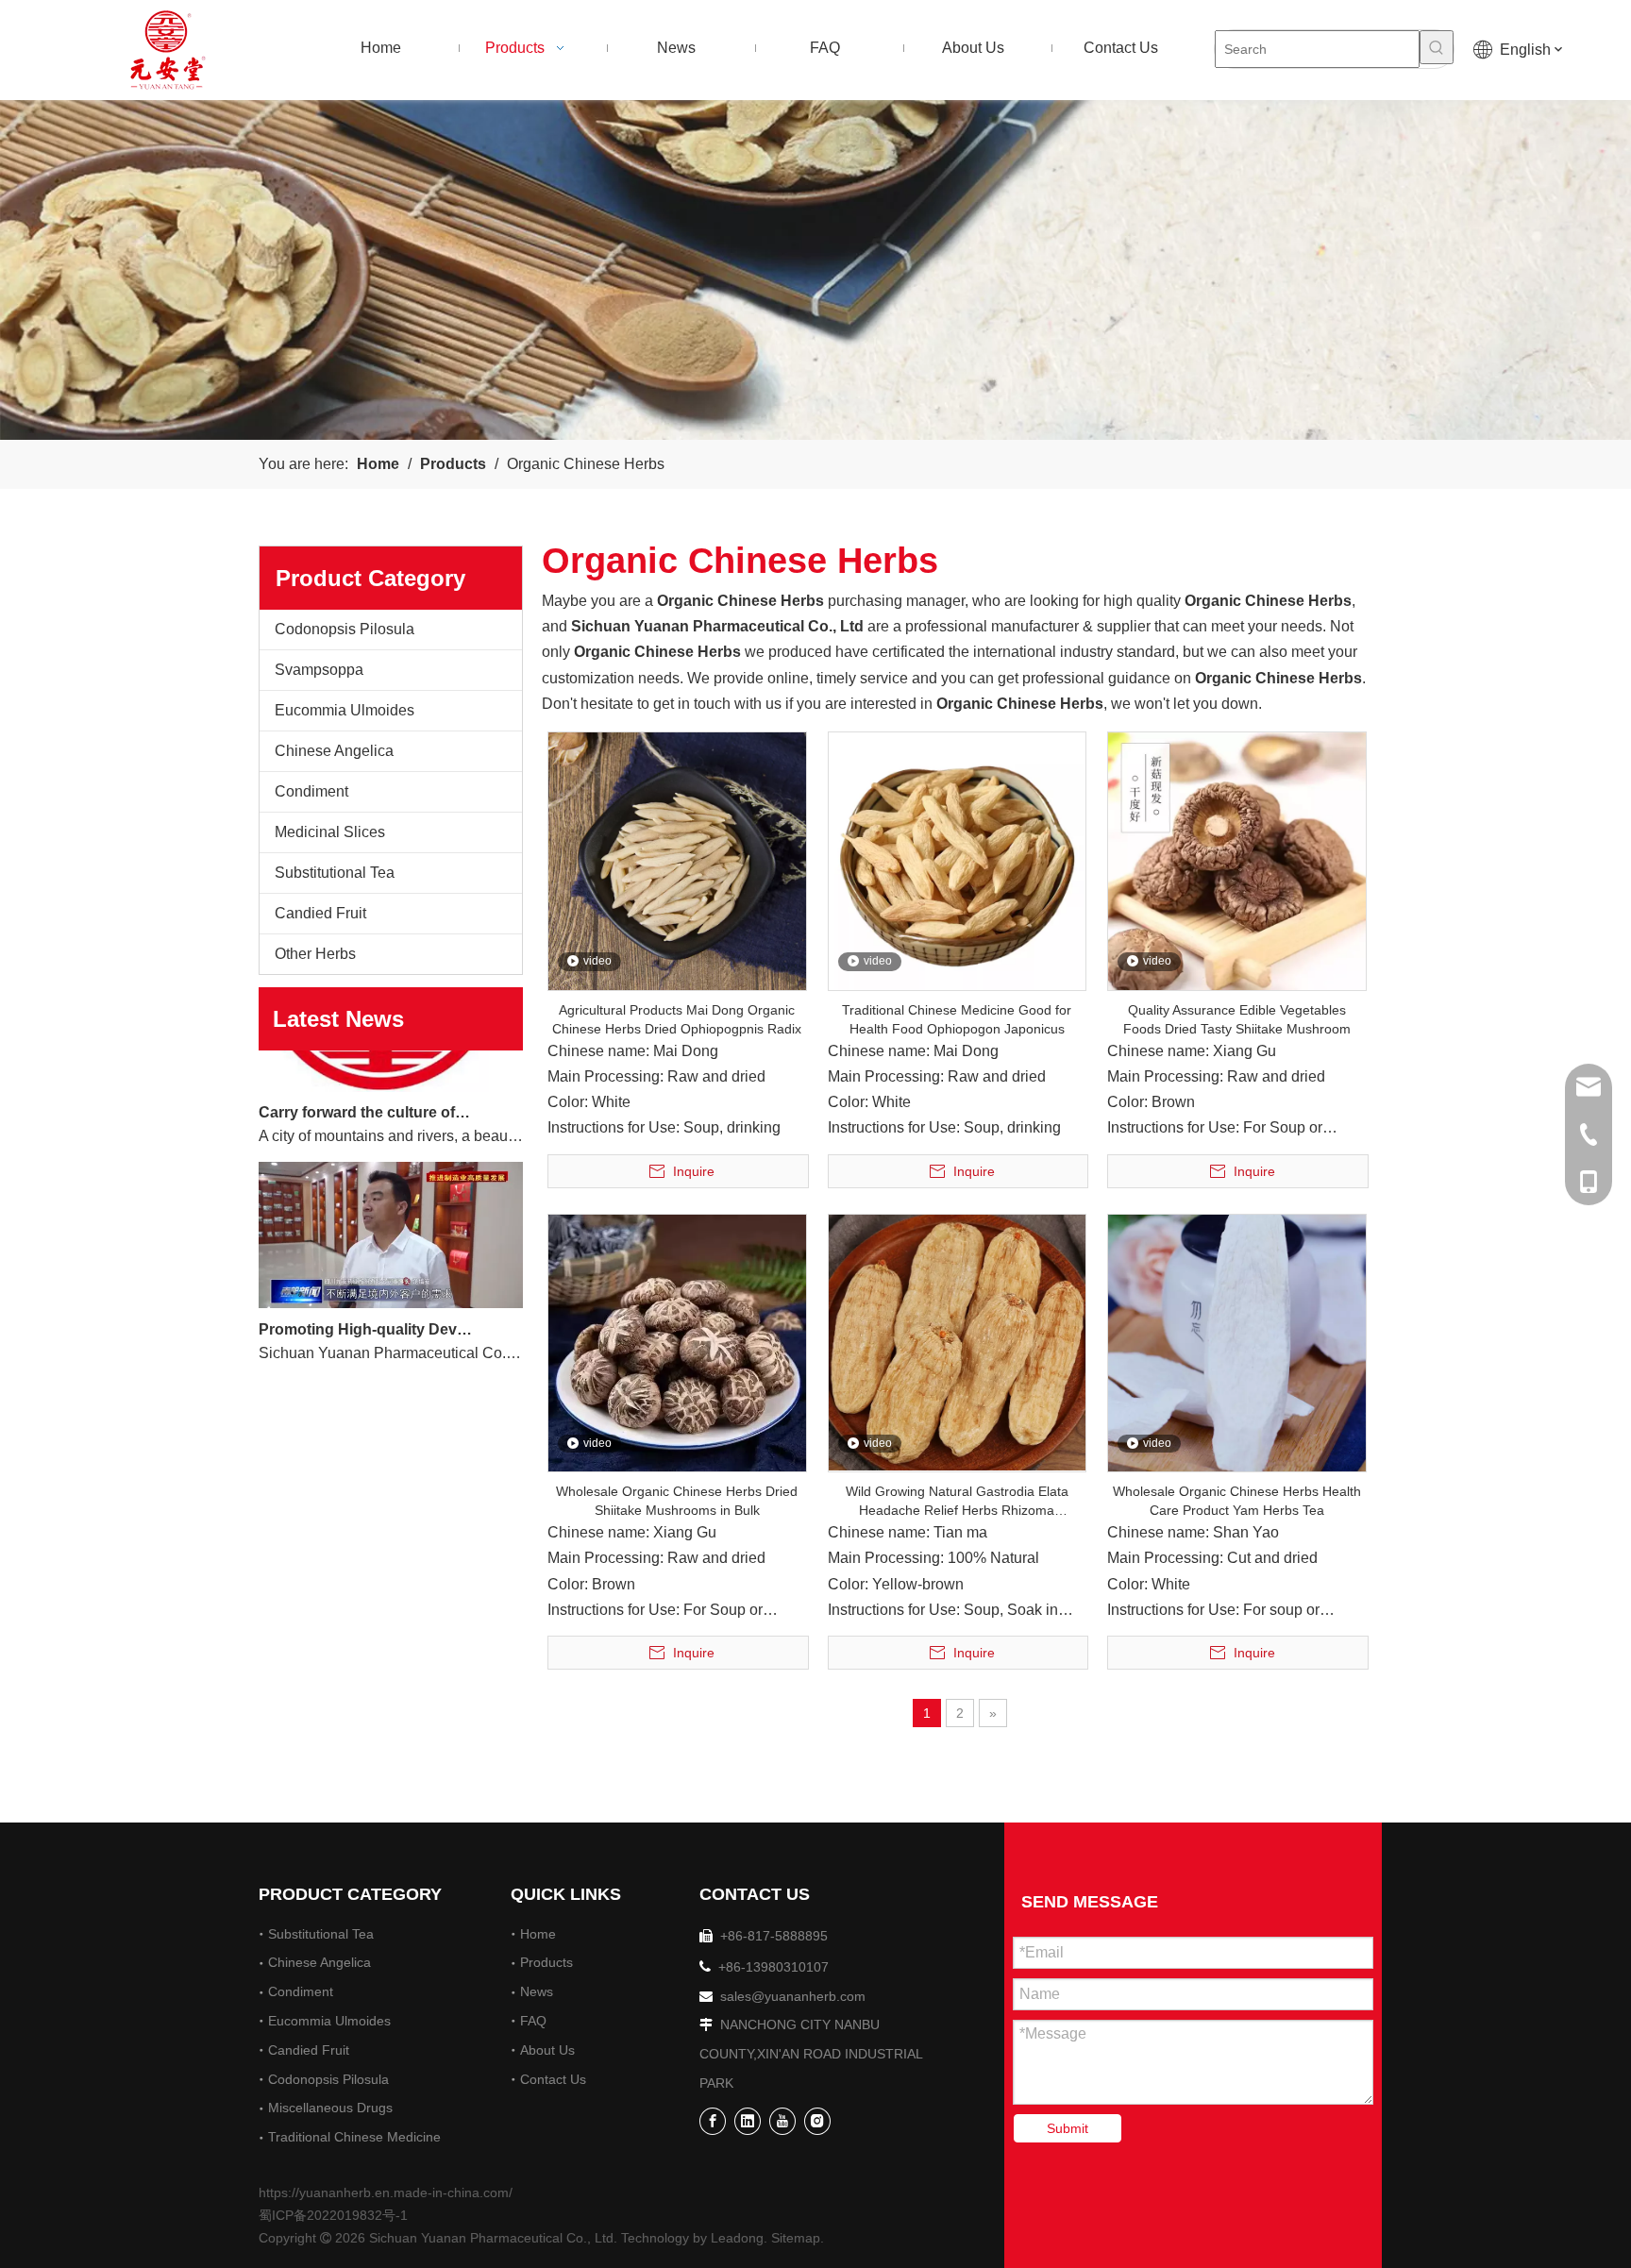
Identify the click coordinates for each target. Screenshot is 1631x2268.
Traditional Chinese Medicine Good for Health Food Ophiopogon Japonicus (957, 1019)
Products (546, 1962)
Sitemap (796, 2238)
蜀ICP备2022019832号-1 (333, 2215)
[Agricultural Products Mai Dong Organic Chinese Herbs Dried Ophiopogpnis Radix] (677, 860)
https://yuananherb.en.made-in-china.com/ (386, 2192)
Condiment (311, 791)
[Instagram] (817, 2121)
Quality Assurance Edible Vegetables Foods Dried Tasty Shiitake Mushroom (1237, 1019)
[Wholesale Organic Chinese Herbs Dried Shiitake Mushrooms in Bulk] (677, 1342)
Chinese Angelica (334, 751)
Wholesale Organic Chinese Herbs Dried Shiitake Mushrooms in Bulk (677, 1501)
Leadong (737, 2238)
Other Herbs (315, 954)
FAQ (533, 2021)
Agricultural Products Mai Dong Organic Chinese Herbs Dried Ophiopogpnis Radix (677, 1019)
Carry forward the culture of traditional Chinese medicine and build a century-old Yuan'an (365, 1085)
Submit (1068, 2128)
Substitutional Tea (335, 873)
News (537, 1991)
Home (538, 1934)
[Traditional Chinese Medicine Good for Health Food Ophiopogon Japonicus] (958, 860)
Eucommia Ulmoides (345, 710)
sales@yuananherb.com (793, 1996)
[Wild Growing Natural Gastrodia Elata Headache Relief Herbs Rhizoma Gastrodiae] (958, 1341)
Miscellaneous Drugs (330, 2108)
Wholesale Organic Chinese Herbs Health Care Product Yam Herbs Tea (1237, 1501)
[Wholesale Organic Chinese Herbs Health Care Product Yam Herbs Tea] (1237, 1342)
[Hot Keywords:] (1437, 47)
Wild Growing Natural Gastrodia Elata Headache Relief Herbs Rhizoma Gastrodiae (957, 1502)
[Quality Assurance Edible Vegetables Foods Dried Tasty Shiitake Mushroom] (1237, 860)
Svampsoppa (319, 670)
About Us (547, 2050)
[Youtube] (782, 2121)
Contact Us (553, 2079)
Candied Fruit (320, 913)
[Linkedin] (748, 2121)
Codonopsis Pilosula (345, 629)
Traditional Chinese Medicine (354, 2137)
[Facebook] (713, 2121)
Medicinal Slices (330, 832)
